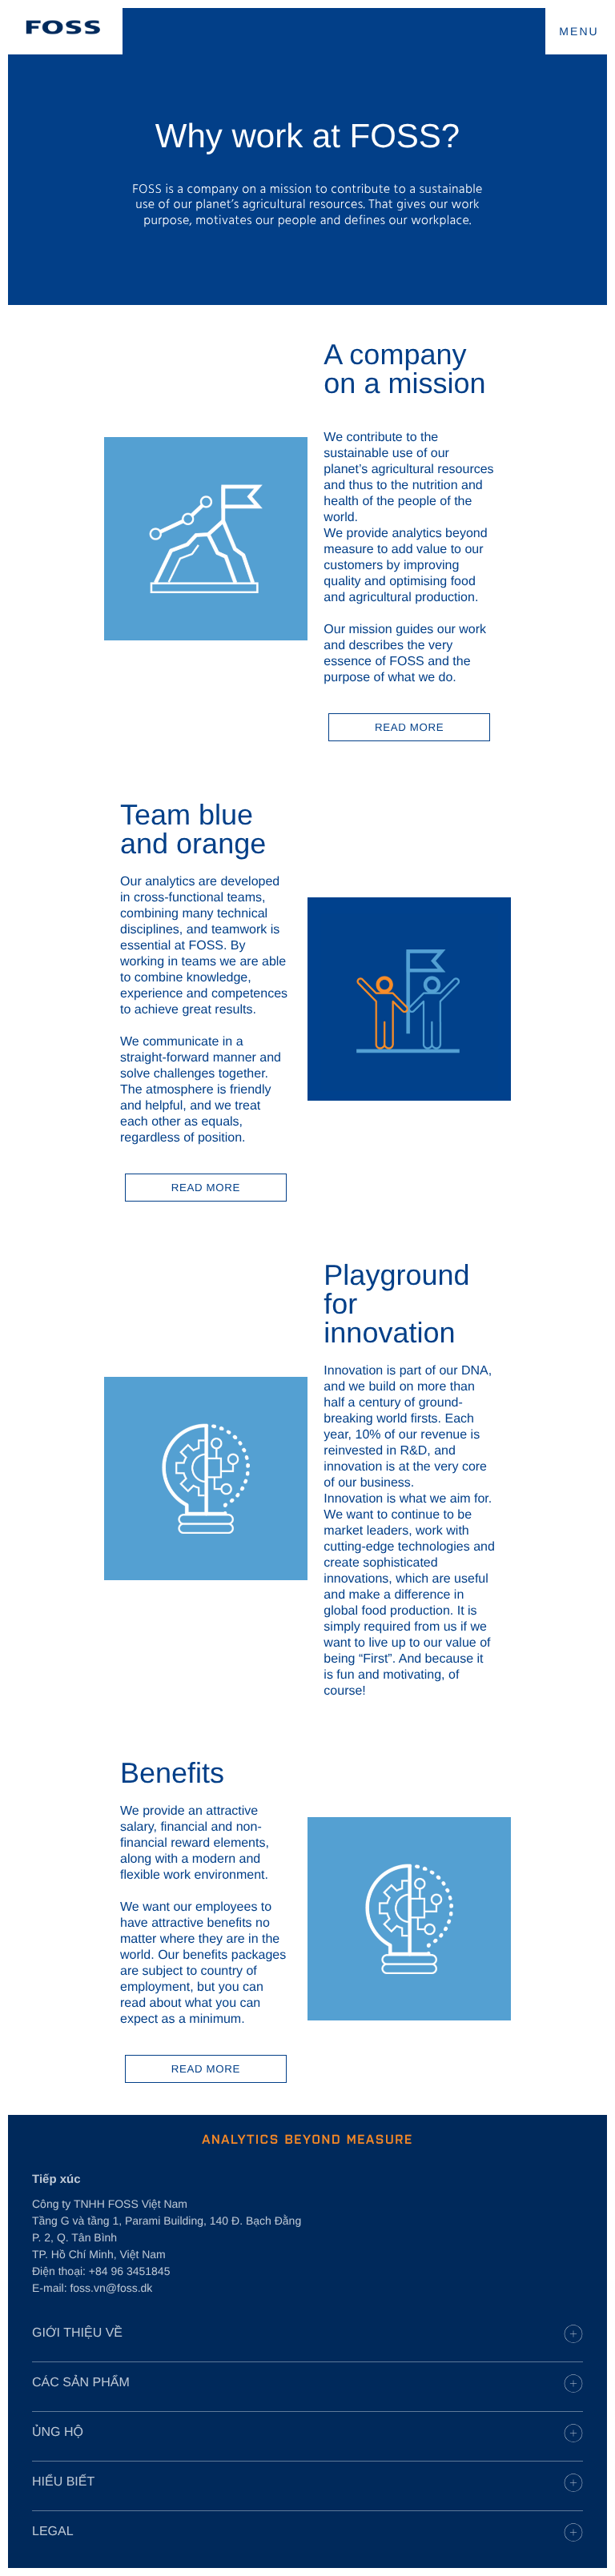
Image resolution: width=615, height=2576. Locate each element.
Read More (206, 1188)
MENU (579, 31)
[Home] (63, 27)
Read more (409, 727)
